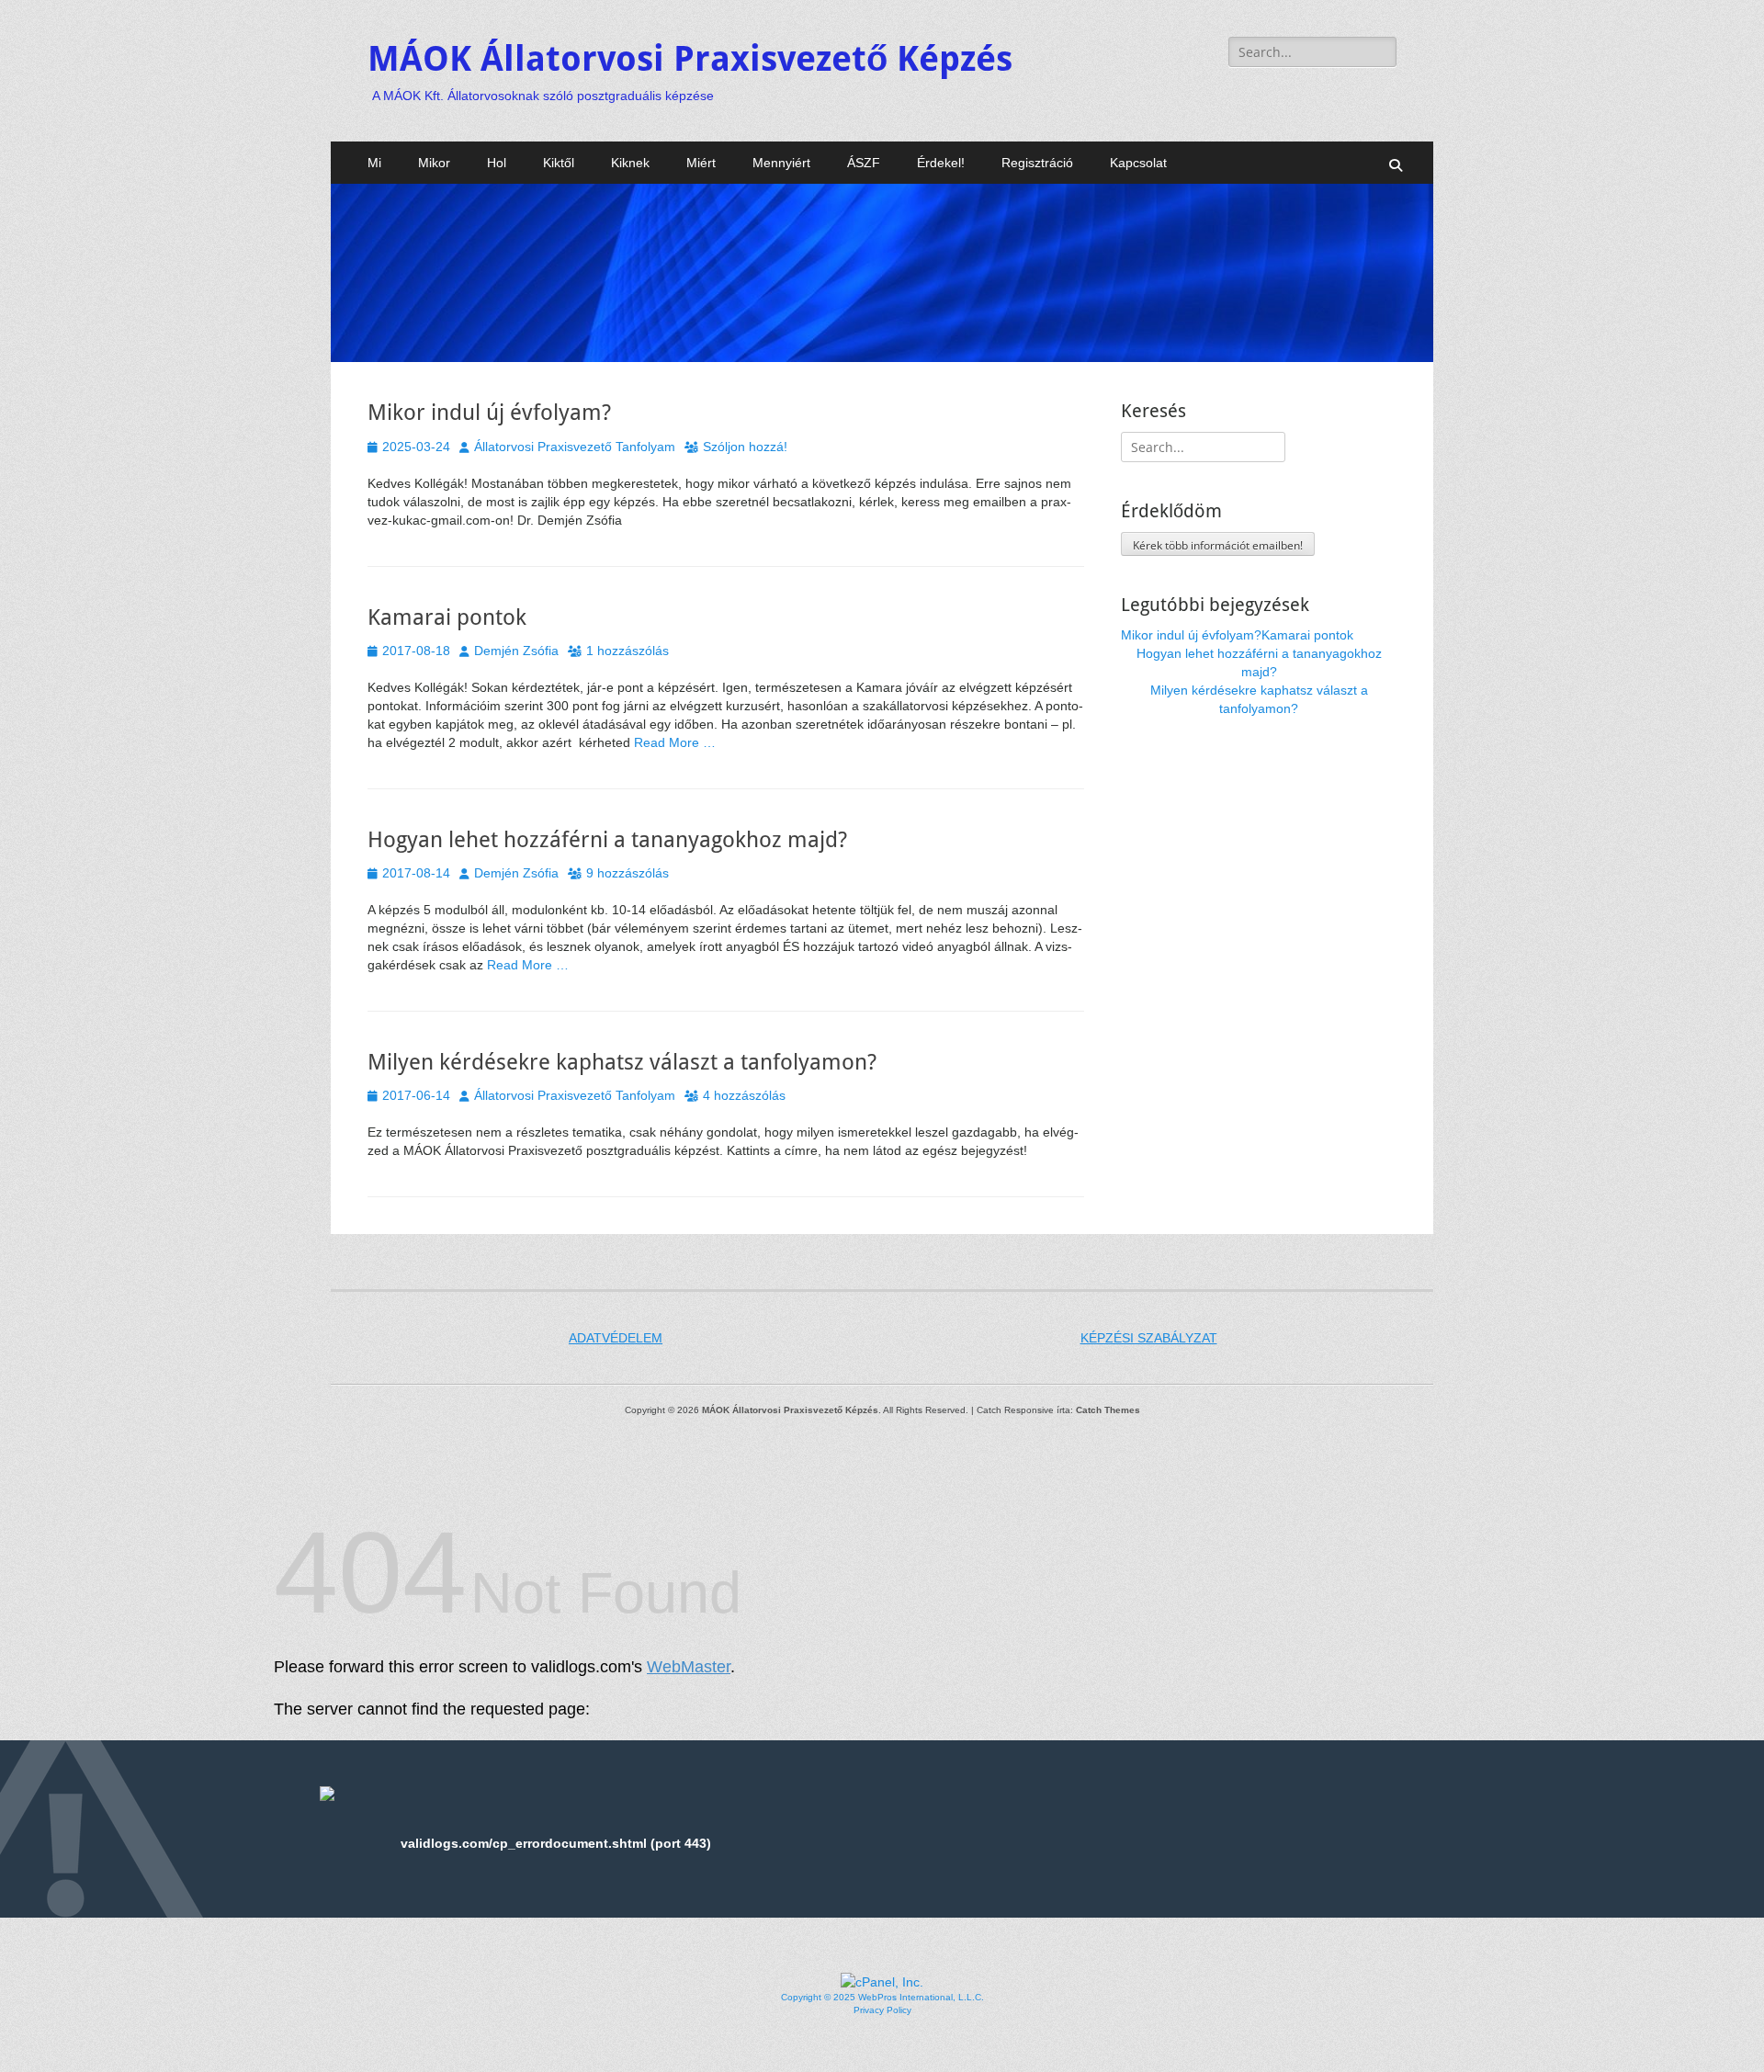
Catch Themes (1108, 1410)
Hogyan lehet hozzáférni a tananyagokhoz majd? (607, 840)
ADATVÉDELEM (616, 1338)
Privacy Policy (882, 2010)
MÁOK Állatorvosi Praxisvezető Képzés (690, 59)
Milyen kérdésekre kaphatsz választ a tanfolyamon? (622, 1062)
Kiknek (630, 163)
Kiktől (559, 163)
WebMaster (689, 1667)
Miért (701, 163)
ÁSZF (864, 163)
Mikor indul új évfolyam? (489, 413)
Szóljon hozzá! (745, 447)
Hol (497, 163)
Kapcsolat (1138, 163)
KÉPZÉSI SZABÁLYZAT (1149, 1338)
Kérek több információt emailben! (1218, 545)
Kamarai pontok (447, 617)
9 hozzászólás (628, 873)
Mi (374, 163)
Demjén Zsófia (516, 651)
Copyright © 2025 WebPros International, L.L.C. (882, 1997)
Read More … (675, 742)
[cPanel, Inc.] (882, 1982)
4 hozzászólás (744, 1095)
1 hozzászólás (628, 651)
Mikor (434, 163)
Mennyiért (781, 163)
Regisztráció (1037, 163)
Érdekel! (941, 163)
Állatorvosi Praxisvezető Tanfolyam (575, 447)
